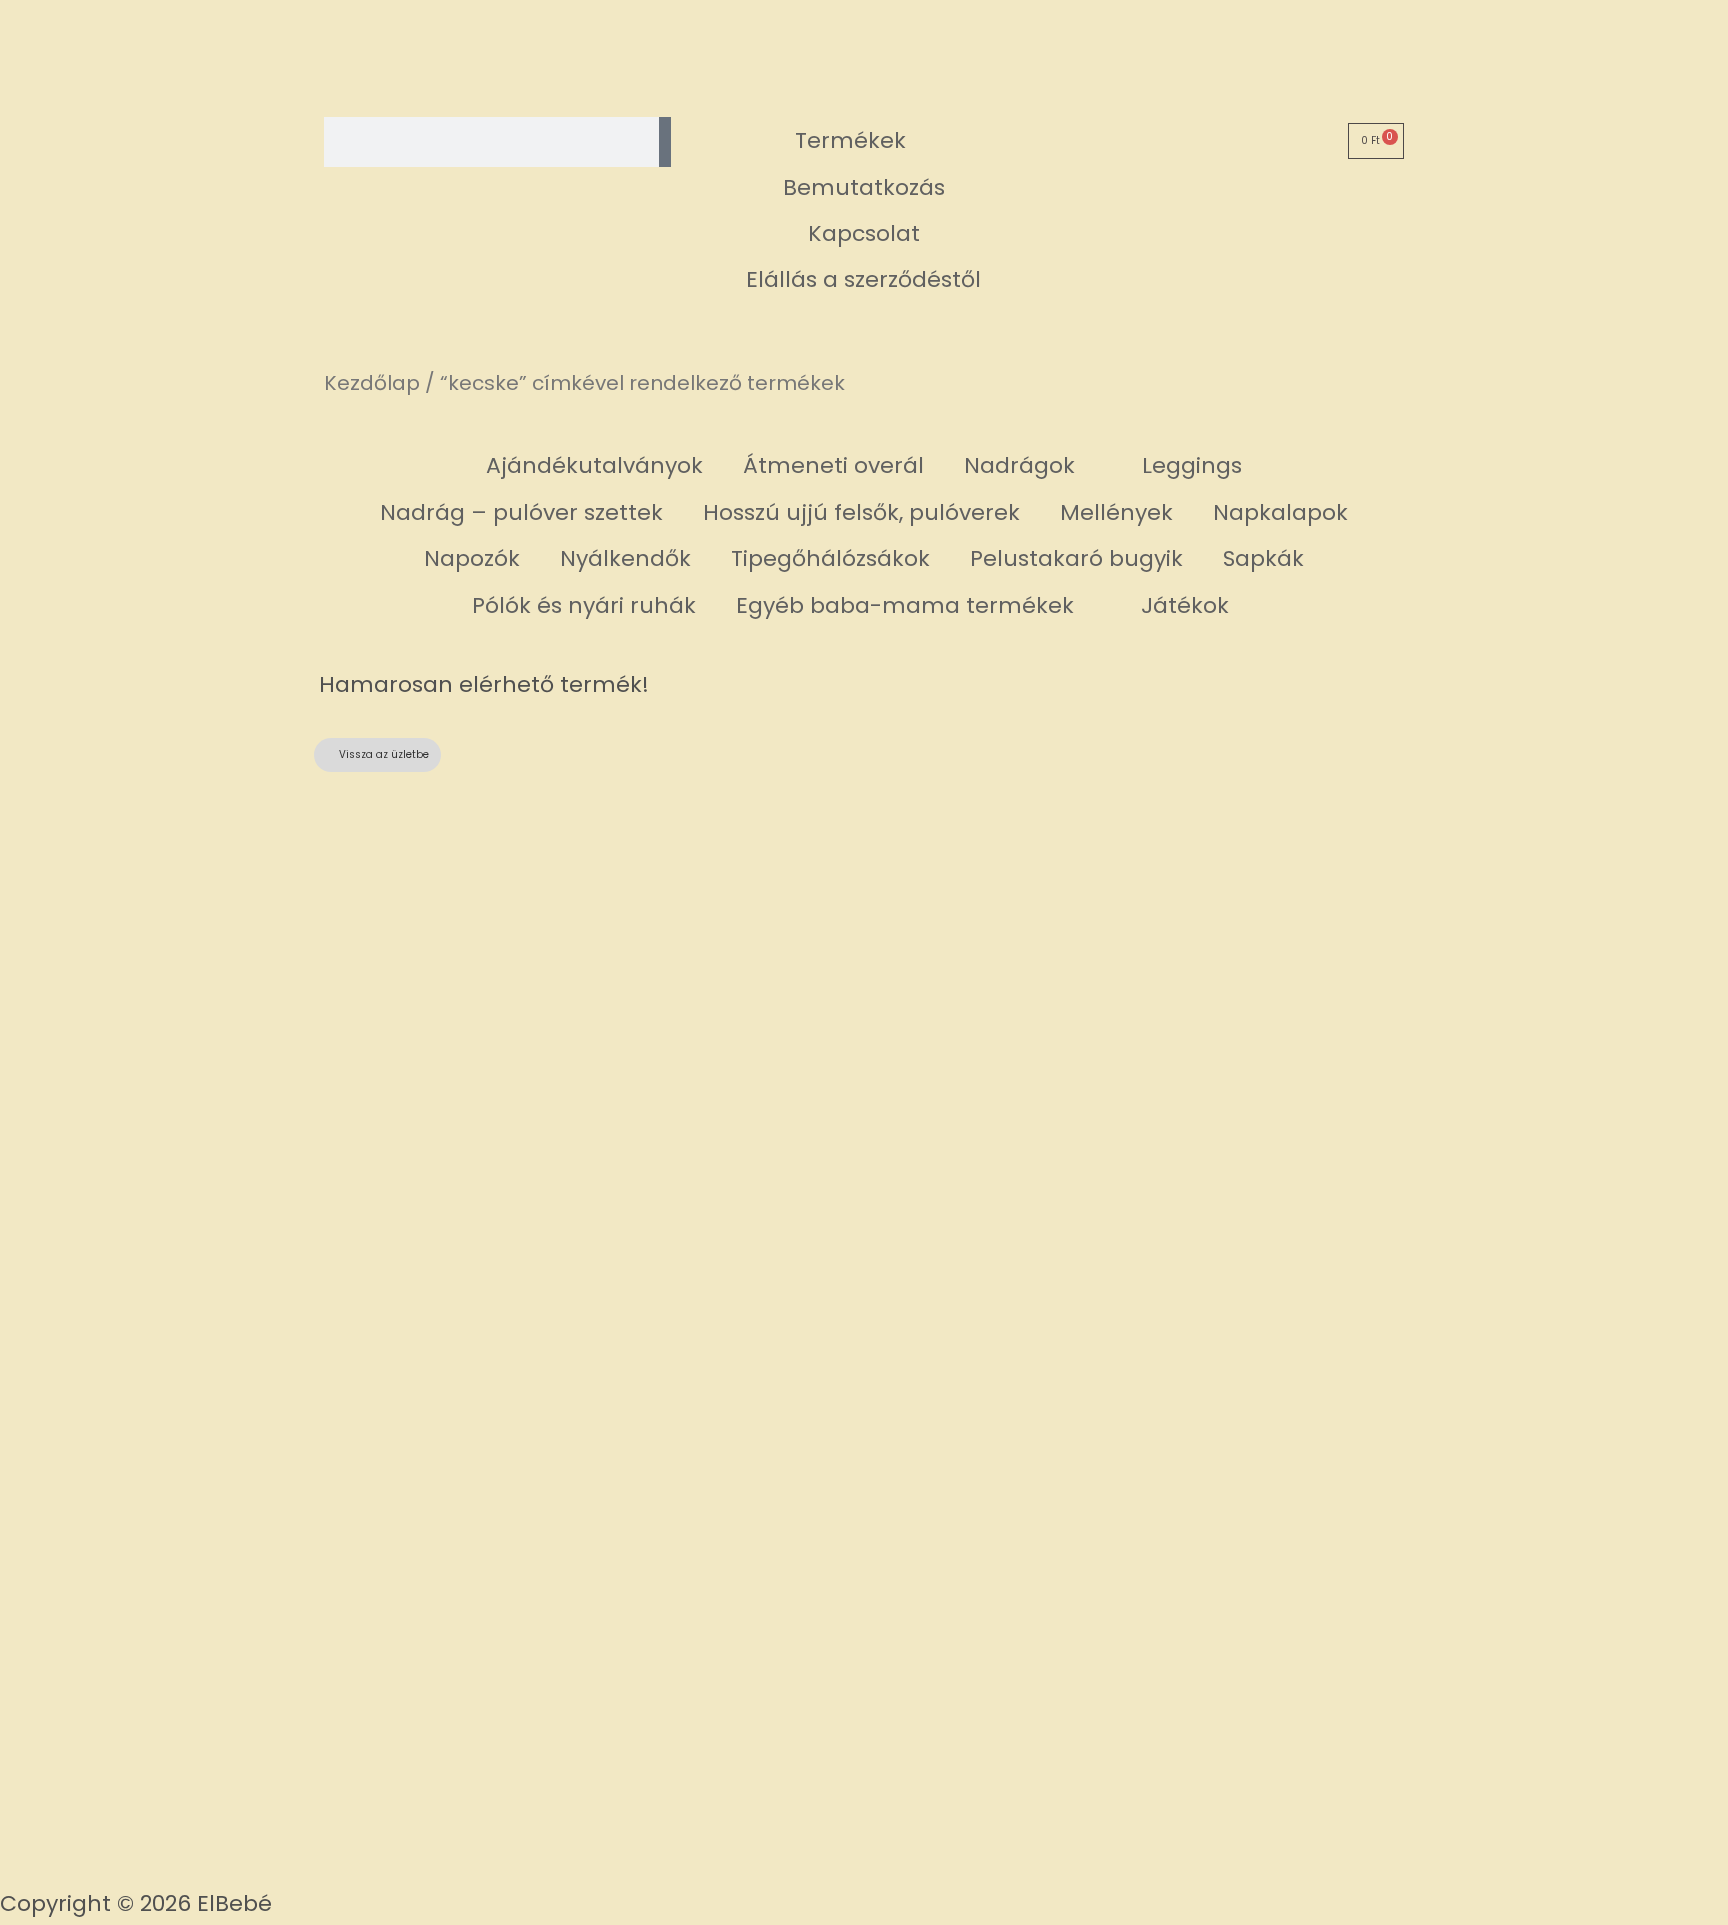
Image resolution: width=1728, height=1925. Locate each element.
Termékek (850, 140)
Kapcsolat (864, 233)
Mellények (1116, 512)
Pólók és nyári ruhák (584, 605)
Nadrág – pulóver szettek (521, 512)
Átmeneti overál (833, 465)
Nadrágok (1019, 465)
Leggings (1192, 465)
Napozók (472, 558)
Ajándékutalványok (594, 465)
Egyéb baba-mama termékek (905, 605)
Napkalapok (1280, 512)
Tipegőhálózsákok (830, 558)
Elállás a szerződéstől (863, 279)
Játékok (1185, 605)
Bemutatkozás (864, 187)
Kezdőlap (372, 383)
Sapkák (1263, 558)
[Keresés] (665, 142)
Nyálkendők (625, 558)
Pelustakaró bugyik (1076, 558)
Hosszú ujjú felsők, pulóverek (861, 512)
